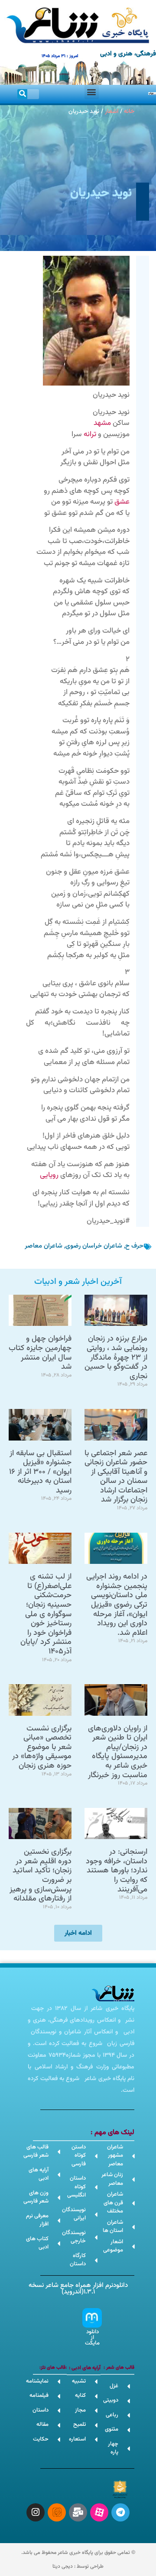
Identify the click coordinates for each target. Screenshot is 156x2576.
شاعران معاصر (44, 1246)
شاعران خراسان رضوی (94, 1246)
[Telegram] (120, 2512)
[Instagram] (36, 2512)
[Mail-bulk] (78, 2512)
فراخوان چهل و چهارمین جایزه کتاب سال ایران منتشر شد (40, 1353)
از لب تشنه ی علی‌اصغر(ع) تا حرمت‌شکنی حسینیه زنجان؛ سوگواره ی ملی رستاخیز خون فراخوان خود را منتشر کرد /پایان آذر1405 (46, 1614)
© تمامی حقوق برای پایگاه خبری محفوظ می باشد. (78, 2553)
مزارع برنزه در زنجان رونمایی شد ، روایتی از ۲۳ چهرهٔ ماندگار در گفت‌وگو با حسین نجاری (116, 1357)
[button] (92, 92)
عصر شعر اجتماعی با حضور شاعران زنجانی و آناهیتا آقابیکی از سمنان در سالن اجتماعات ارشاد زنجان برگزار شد (116, 1477)
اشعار (112, 111)
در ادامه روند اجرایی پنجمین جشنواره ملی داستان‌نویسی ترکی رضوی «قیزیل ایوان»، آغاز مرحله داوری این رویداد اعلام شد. (117, 1605)
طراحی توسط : (78, 2566)
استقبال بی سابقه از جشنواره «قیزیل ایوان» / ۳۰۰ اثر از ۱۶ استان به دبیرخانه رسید (40, 1472)
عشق (122, 502)
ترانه (90, 434)
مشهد (102, 423)
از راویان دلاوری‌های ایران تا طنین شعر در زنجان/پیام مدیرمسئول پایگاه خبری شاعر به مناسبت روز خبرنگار (118, 1752)
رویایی (49, 1175)
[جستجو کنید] (22, 94)
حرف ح (134, 1246)
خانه (129, 111)
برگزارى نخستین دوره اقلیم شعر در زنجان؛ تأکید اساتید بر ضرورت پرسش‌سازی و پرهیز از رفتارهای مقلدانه (41, 1875)
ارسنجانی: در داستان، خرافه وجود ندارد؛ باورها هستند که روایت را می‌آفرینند (117, 1871)
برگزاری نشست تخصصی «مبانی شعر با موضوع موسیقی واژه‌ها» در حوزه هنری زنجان (42, 1747)
